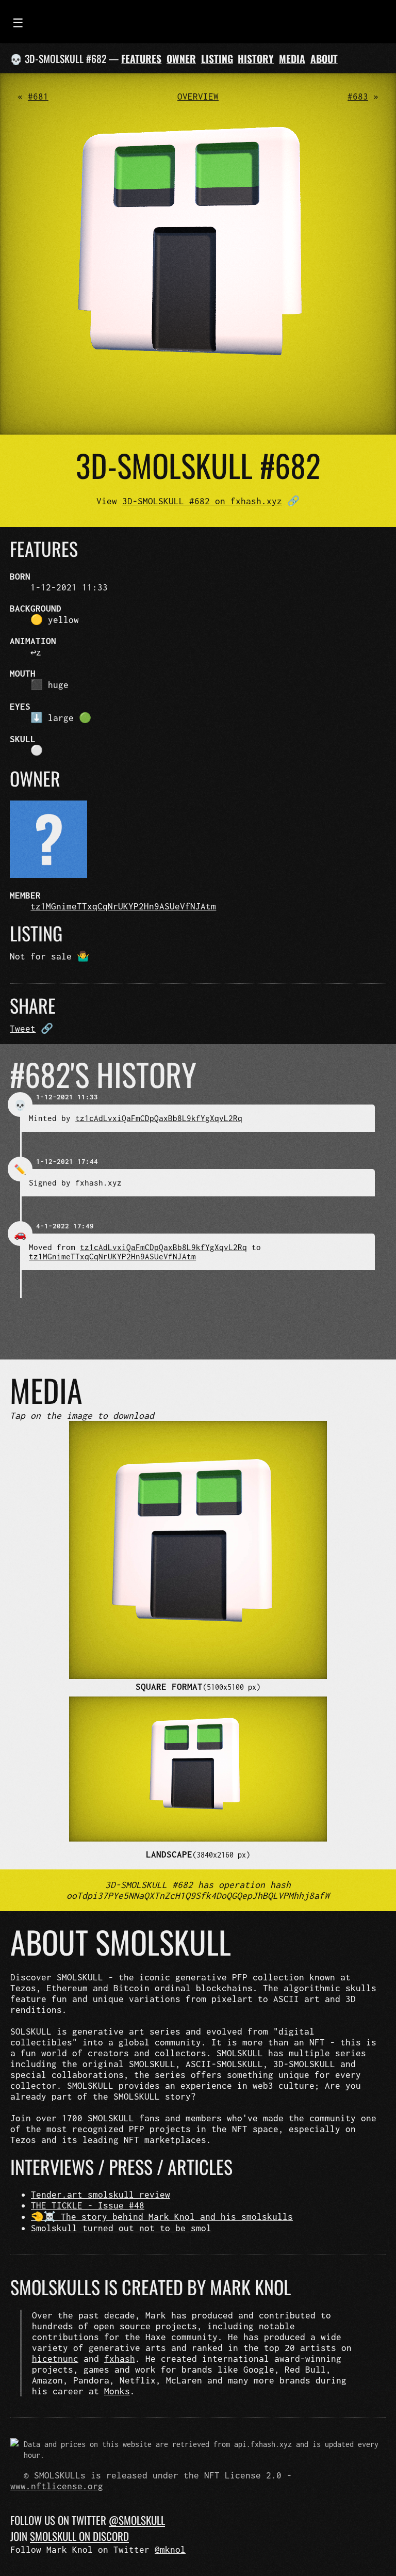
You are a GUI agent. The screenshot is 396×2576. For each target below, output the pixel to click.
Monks (117, 2391)
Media (292, 59)
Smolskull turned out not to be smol (121, 2228)
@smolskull (137, 2520)
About (324, 59)
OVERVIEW (198, 96)
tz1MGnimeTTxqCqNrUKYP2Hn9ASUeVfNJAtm (123, 906)
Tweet (23, 1028)
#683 (358, 96)
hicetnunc (55, 2358)
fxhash (120, 2358)
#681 (38, 96)
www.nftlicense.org (57, 2486)
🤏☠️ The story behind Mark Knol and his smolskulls (162, 2217)
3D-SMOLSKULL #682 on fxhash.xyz (202, 501)
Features (141, 59)
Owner (181, 59)
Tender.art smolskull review (101, 2194)
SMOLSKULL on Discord (79, 2536)
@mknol (170, 2549)
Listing (217, 59)
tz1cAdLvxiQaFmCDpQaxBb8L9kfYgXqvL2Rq (159, 1118)
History (256, 59)
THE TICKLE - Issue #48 (88, 2205)
